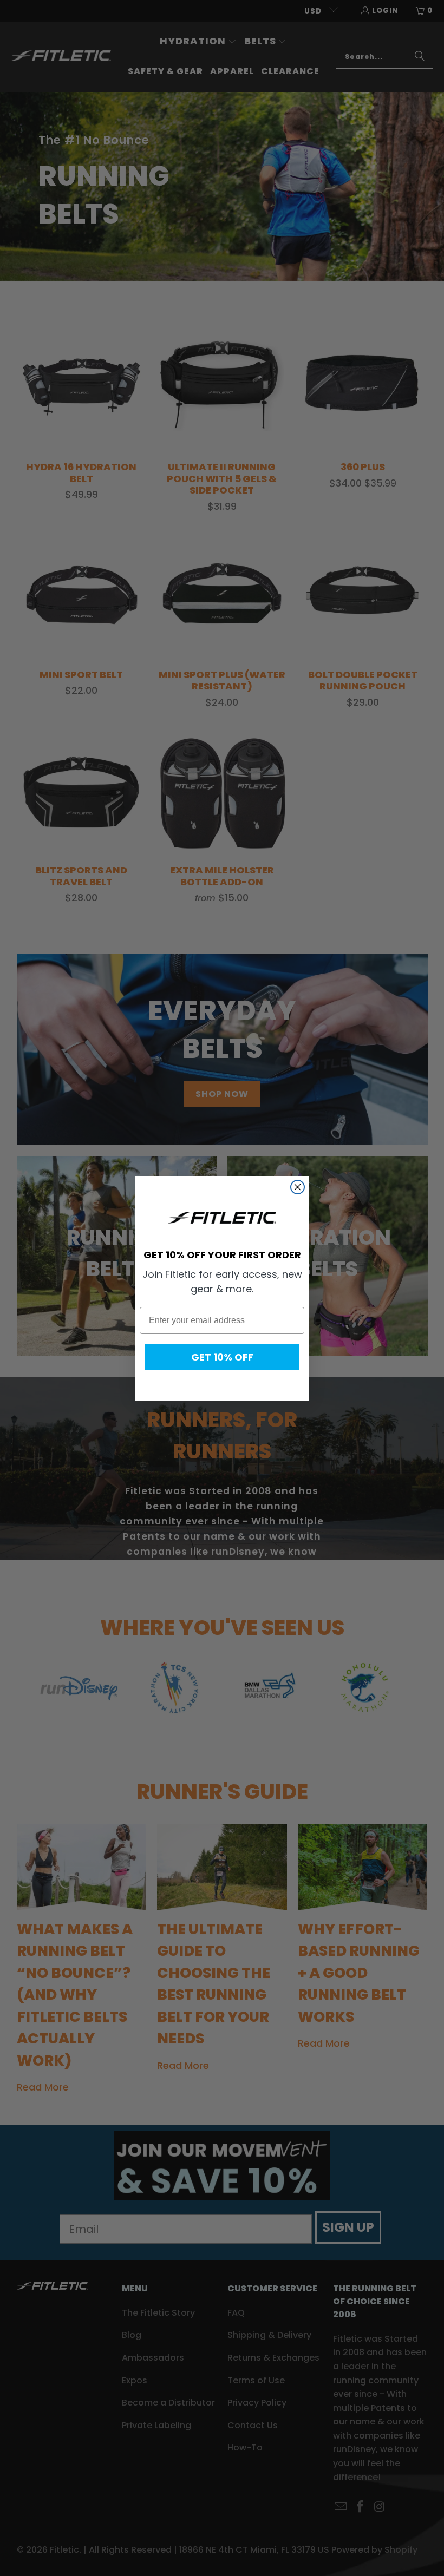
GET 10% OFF (222, 1357)
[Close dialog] (298, 1187)
